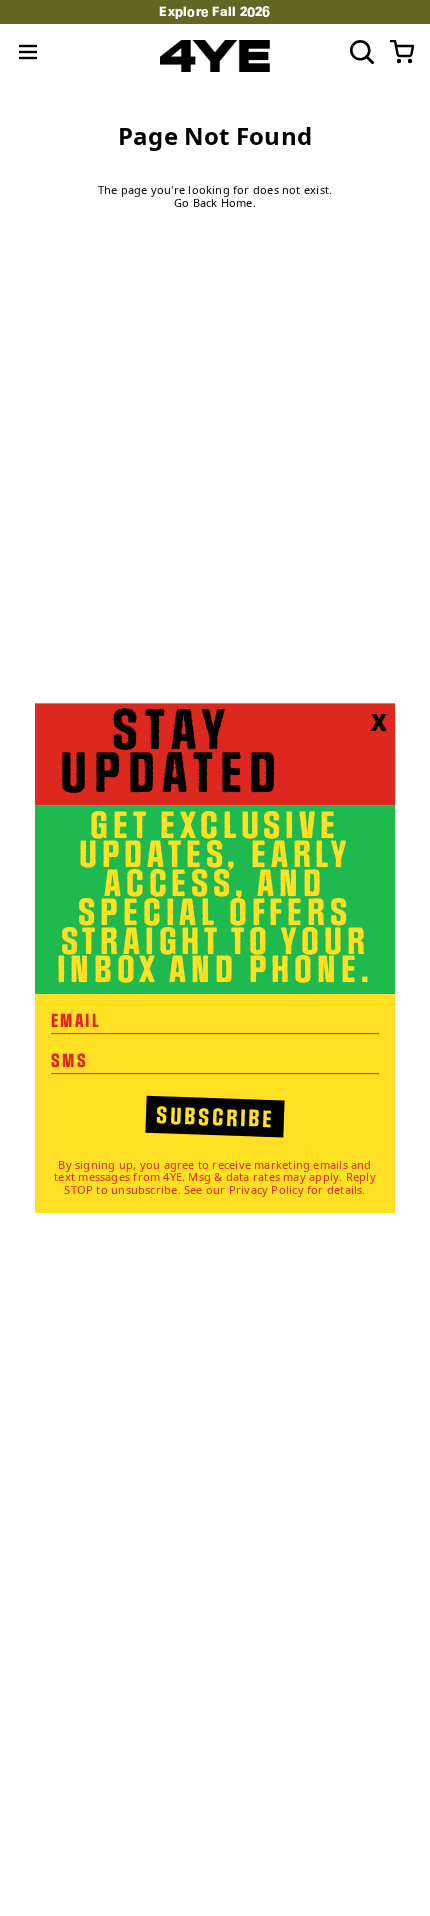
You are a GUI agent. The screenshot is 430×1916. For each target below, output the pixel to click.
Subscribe (215, 1118)
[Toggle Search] (362, 52)
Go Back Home (213, 203)
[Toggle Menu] (28, 52)
